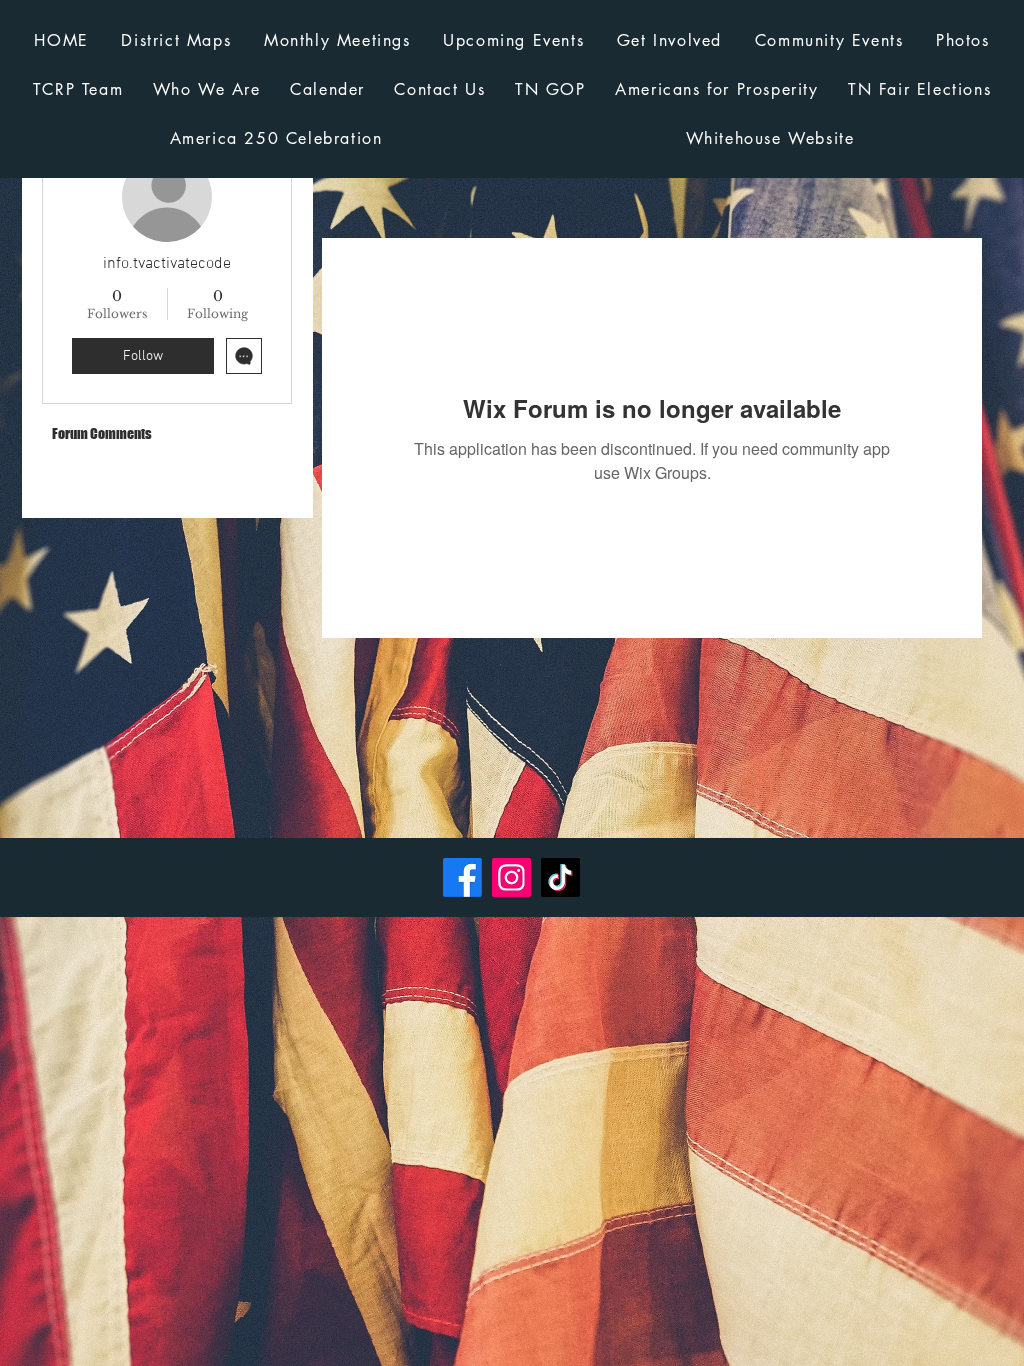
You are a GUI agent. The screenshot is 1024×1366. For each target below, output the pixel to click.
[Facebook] (462, 877)
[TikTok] (560, 877)
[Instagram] (511, 877)
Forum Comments (102, 433)
